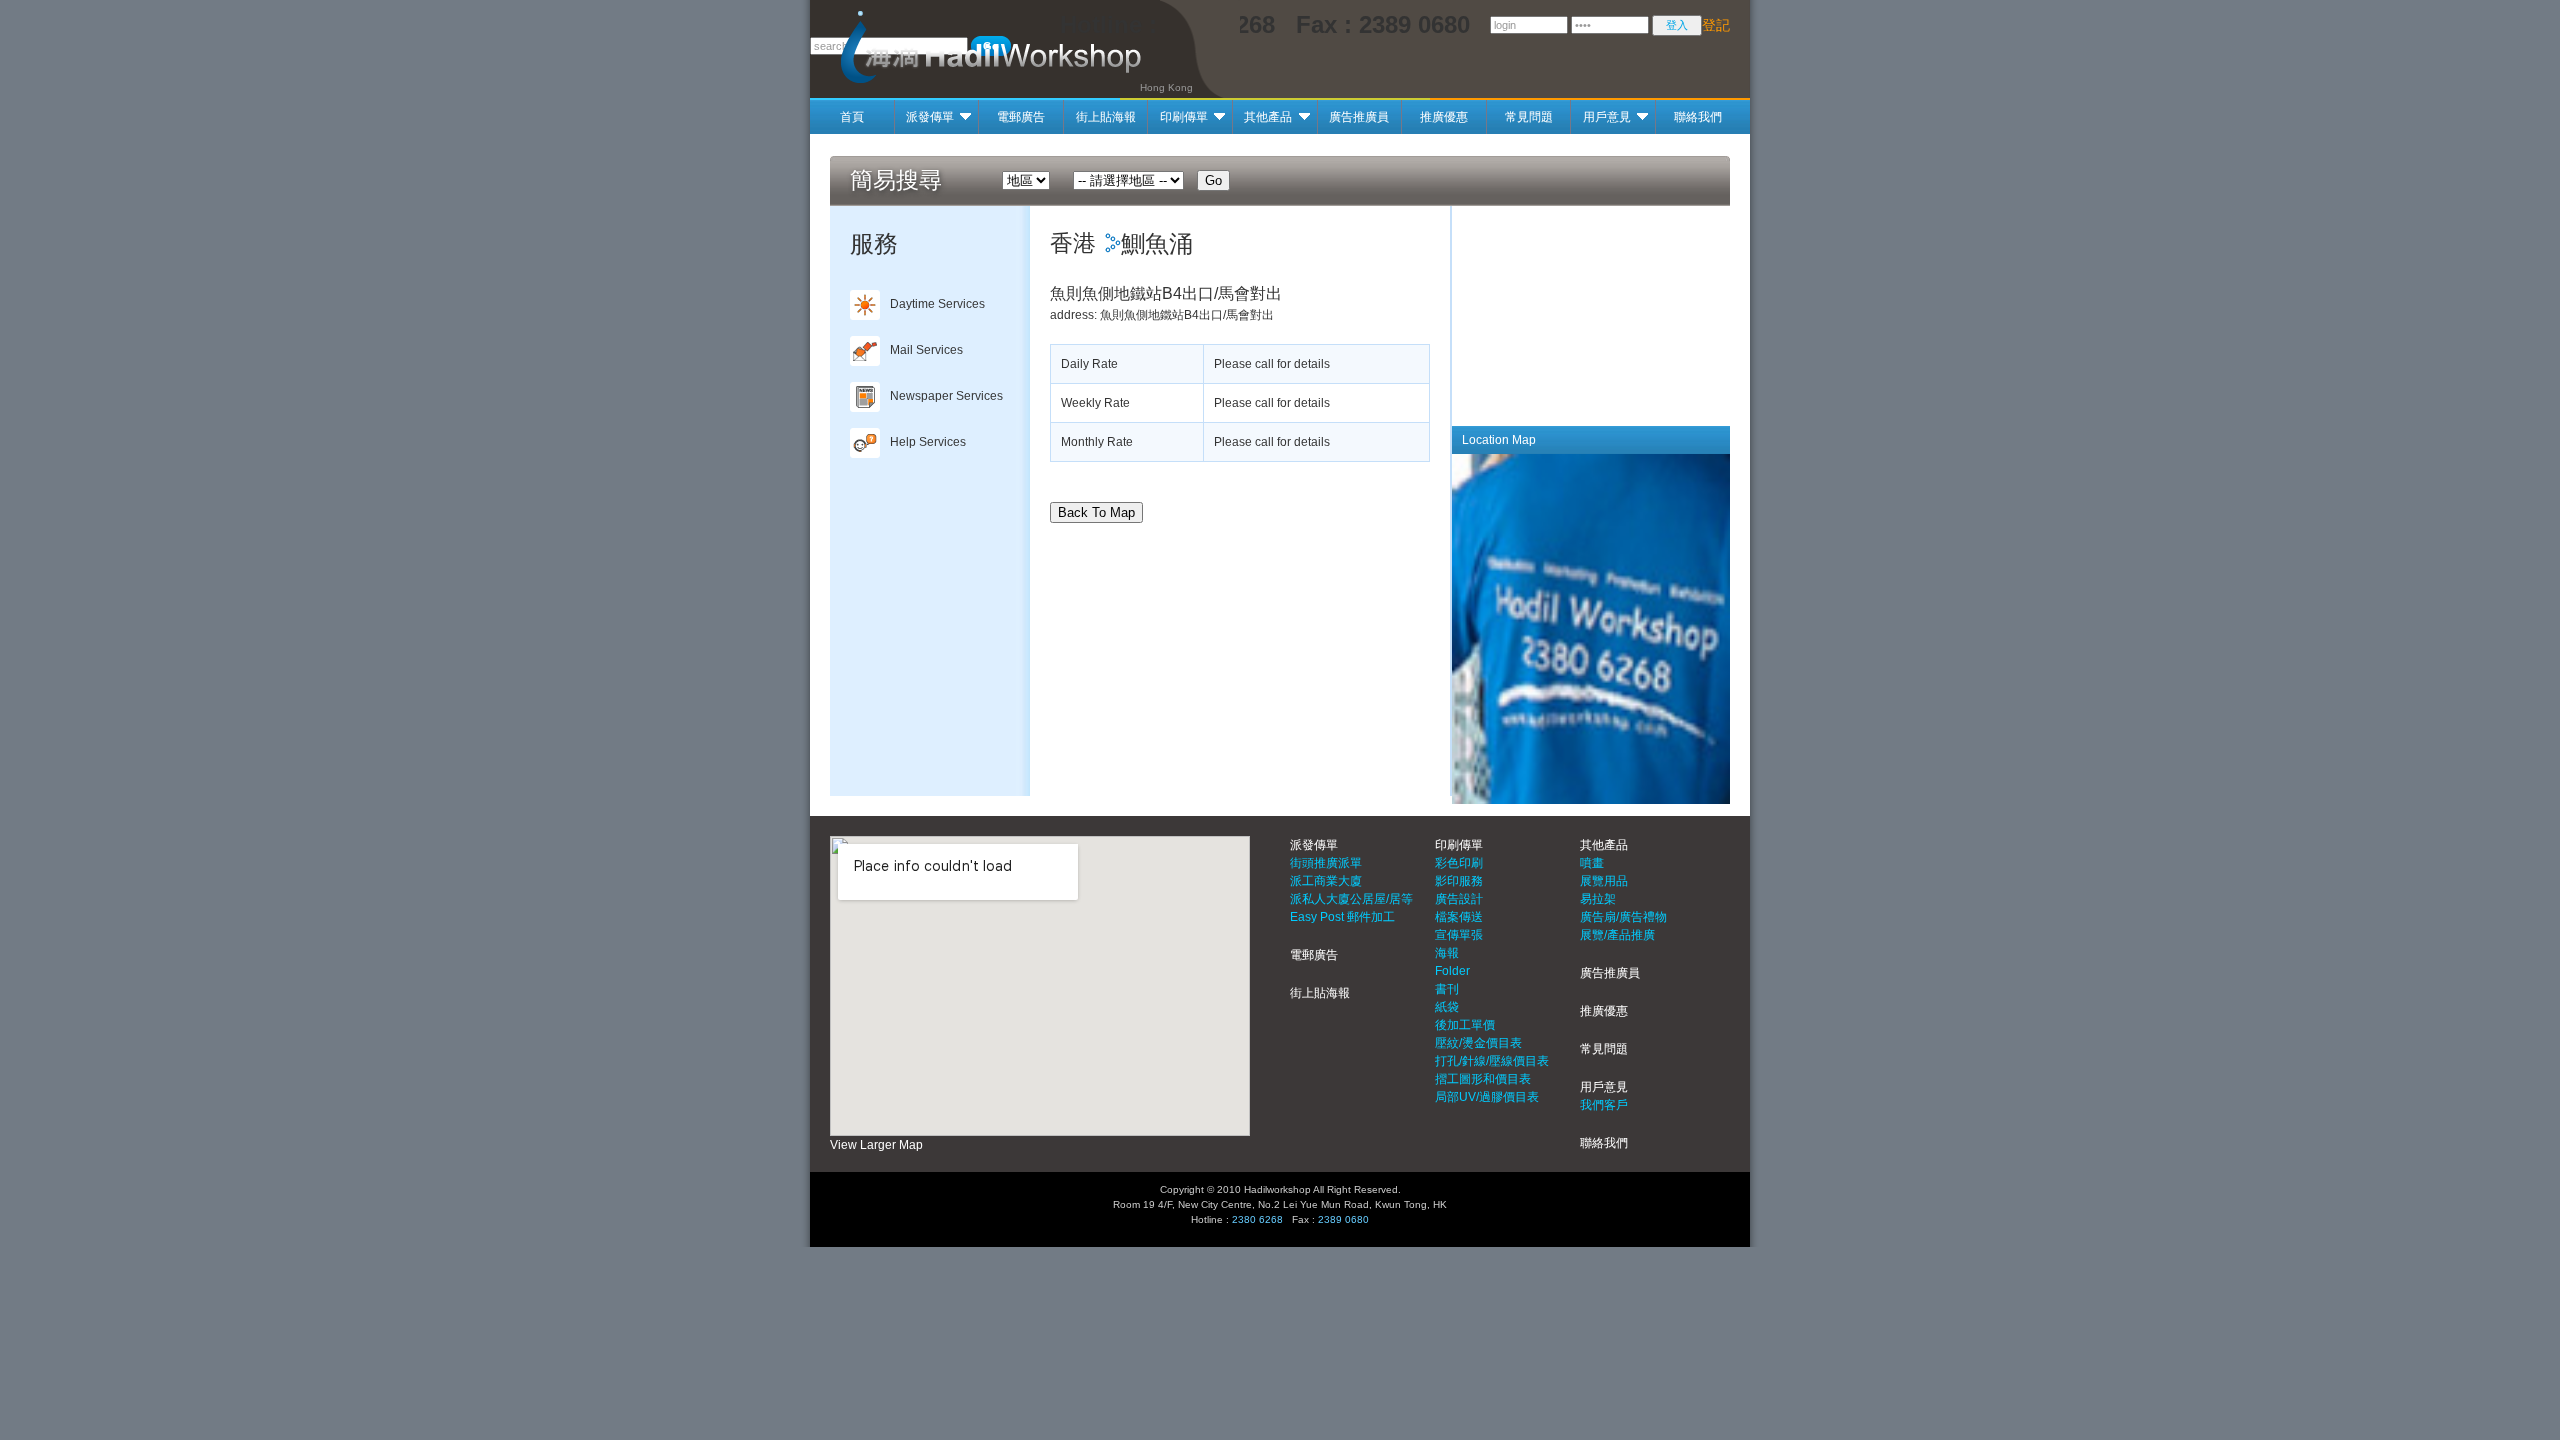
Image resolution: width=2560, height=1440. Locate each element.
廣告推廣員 (1359, 117)
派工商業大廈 (1326, 881)
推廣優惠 (1444, 117)
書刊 (1447, 989)
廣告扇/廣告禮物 (1623, 917)
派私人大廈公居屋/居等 (1351, 899)
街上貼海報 (1106, 117)
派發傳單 (930, 117)
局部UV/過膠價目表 (1487, 1097)
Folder (1452, 971)
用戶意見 (1607, 117)
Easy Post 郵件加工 (1342, 917)
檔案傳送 (1459, 917)
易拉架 (1598, 899)
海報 (1447, 953)
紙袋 (1447, 1007)
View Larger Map (876, 1145)
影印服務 (1459, 881)
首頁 (852, 117)
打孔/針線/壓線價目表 (1492, 1061)
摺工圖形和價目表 (1483, 1079)
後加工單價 (1465, 1025)
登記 (1716, 25)
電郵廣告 (1021, 117)
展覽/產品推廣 (1617, 935)
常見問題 (1529, 117)
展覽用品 (1604, 881)
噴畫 (1592, 863)
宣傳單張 (1459, 935)
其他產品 (1268, 117)
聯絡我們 (1698, 117)
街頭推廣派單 (1326, 863)
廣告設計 (1459, 899)
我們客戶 (1604, 1105)
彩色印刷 (1459, 863)
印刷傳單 (1184, 117)
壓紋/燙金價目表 (1478, 1043)
